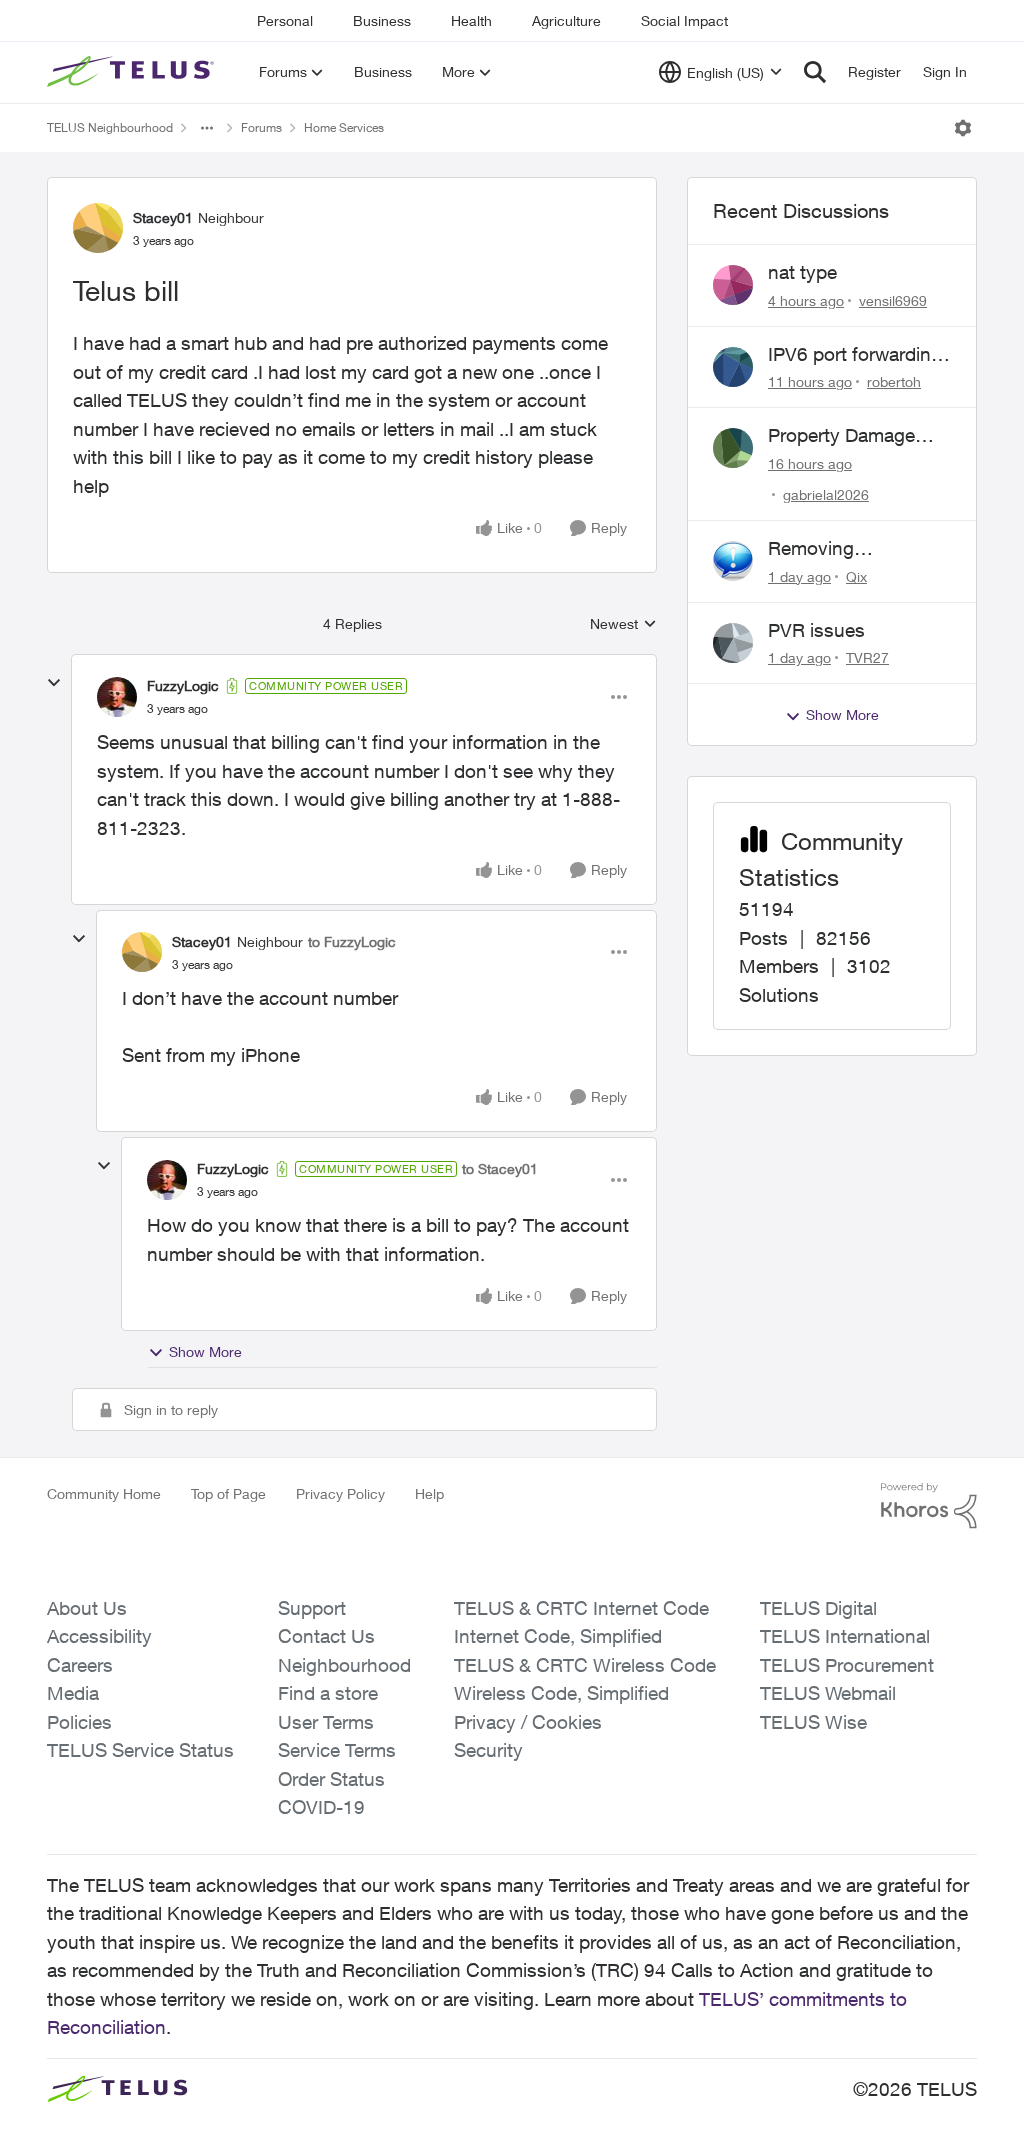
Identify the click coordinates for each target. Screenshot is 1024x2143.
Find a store (328, 1693)
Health (471, 20)
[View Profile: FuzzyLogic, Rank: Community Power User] (117, 697)
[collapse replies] (54, 683)
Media (73, 1693)
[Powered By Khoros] (929, 1506)
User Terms (326, 1722)
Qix (856, 576)
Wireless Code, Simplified (561, 1693)
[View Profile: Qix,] (733, 561)
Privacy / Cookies (528, 1722)
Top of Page (228, 1493)
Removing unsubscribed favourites (826, 549)
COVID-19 (321, 1807)
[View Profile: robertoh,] (733, 367)
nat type (802, 272)
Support (312, 1608)
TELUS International (845, 1636)
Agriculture (566, 20)
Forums (261, 127)
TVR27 (867, 657)
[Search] (815, 72)
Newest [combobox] (623, 624)
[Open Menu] (963, 128)
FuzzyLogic (183, 685)
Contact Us (326, 1636)
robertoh (894, 381)
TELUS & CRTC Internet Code (581, 1608)
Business (382, 20)
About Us (87, 1608)
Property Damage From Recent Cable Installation (849, 436)
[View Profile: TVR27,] (733, 643)
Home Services (344, 127)
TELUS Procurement (847, 1665)
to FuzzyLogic (352, 941)
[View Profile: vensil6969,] (733, 285)
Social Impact (684, 20)
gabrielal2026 (826, 494)
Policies (79, 1722)
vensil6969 (893, 300)
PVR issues (816, 630)
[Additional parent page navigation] (207, 128)
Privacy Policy (340, 1493)
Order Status (331, 1779)
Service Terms (337, 1750)
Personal (285, 20)
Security (488, 1750)
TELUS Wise (813, 1722)
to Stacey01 (500, 1168)
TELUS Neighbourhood (110, 127)
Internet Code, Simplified (558, 1636)
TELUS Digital (818, 1608)
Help (429, 1493)
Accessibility (99, 1636)
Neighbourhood (344, 1665)
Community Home (104, 1493)
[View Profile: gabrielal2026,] (733, 448)
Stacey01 (163, 217)
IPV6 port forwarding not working (855, 355)
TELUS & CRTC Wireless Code (585, 1665)
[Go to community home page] (133, 72)
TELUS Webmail (828, 1693)
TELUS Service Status (140, 1750)
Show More (205, 1351)
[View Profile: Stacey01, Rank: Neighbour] (98, 228)
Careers (80, 1665)
